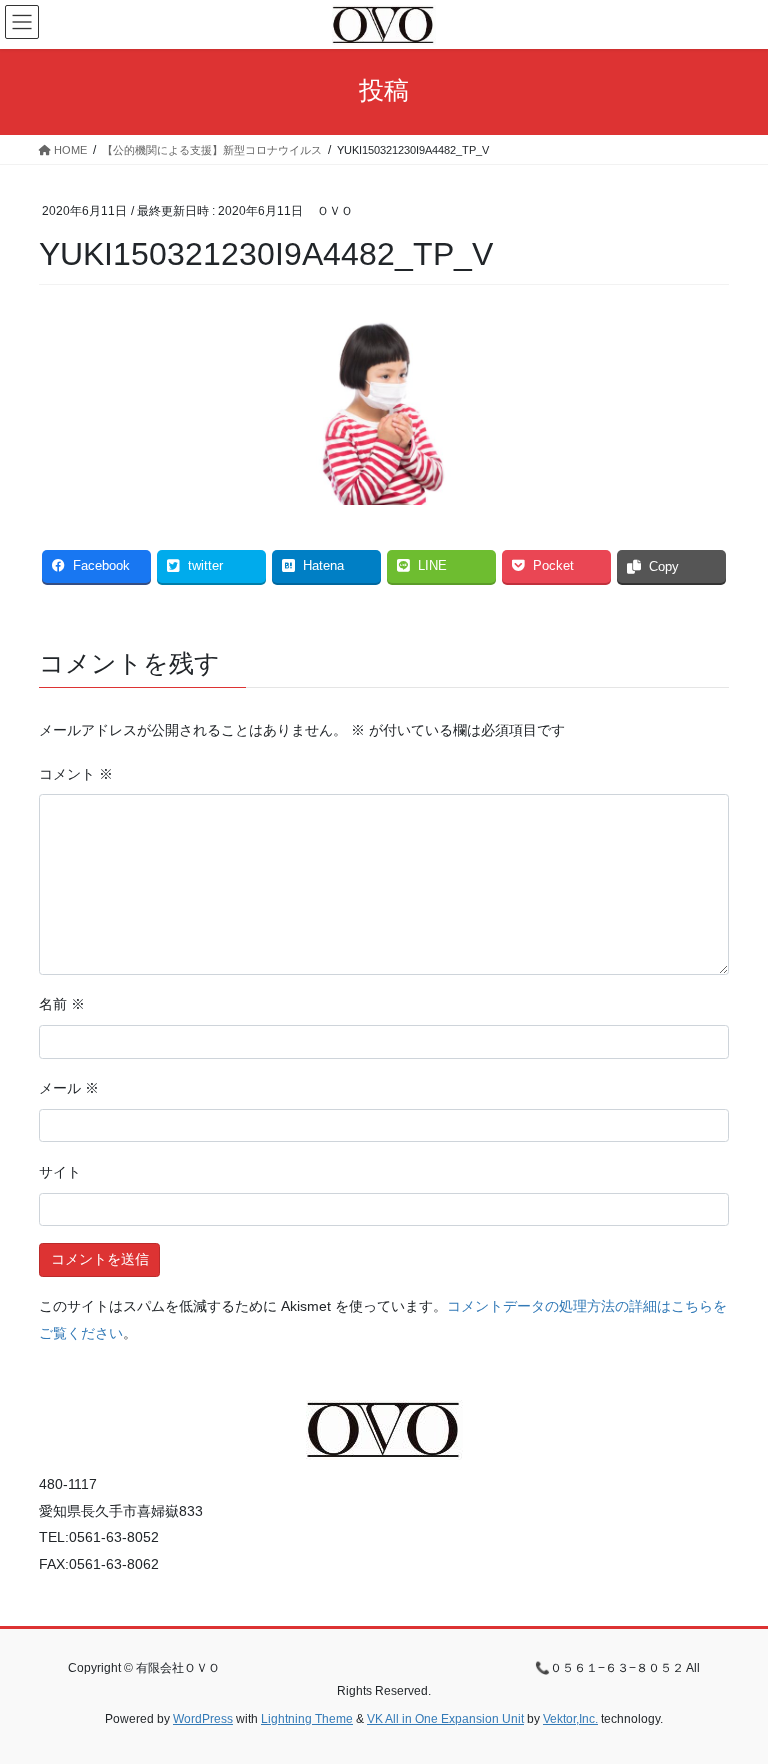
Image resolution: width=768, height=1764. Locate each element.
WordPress (203, 1719)
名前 (62, 1004)
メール (69, 1088)
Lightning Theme (307, 1719)
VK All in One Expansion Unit (445, 1719)
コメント (76, 774)
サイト (60, 1172)
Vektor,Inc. (570, 1719)
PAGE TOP (731, 1693)
